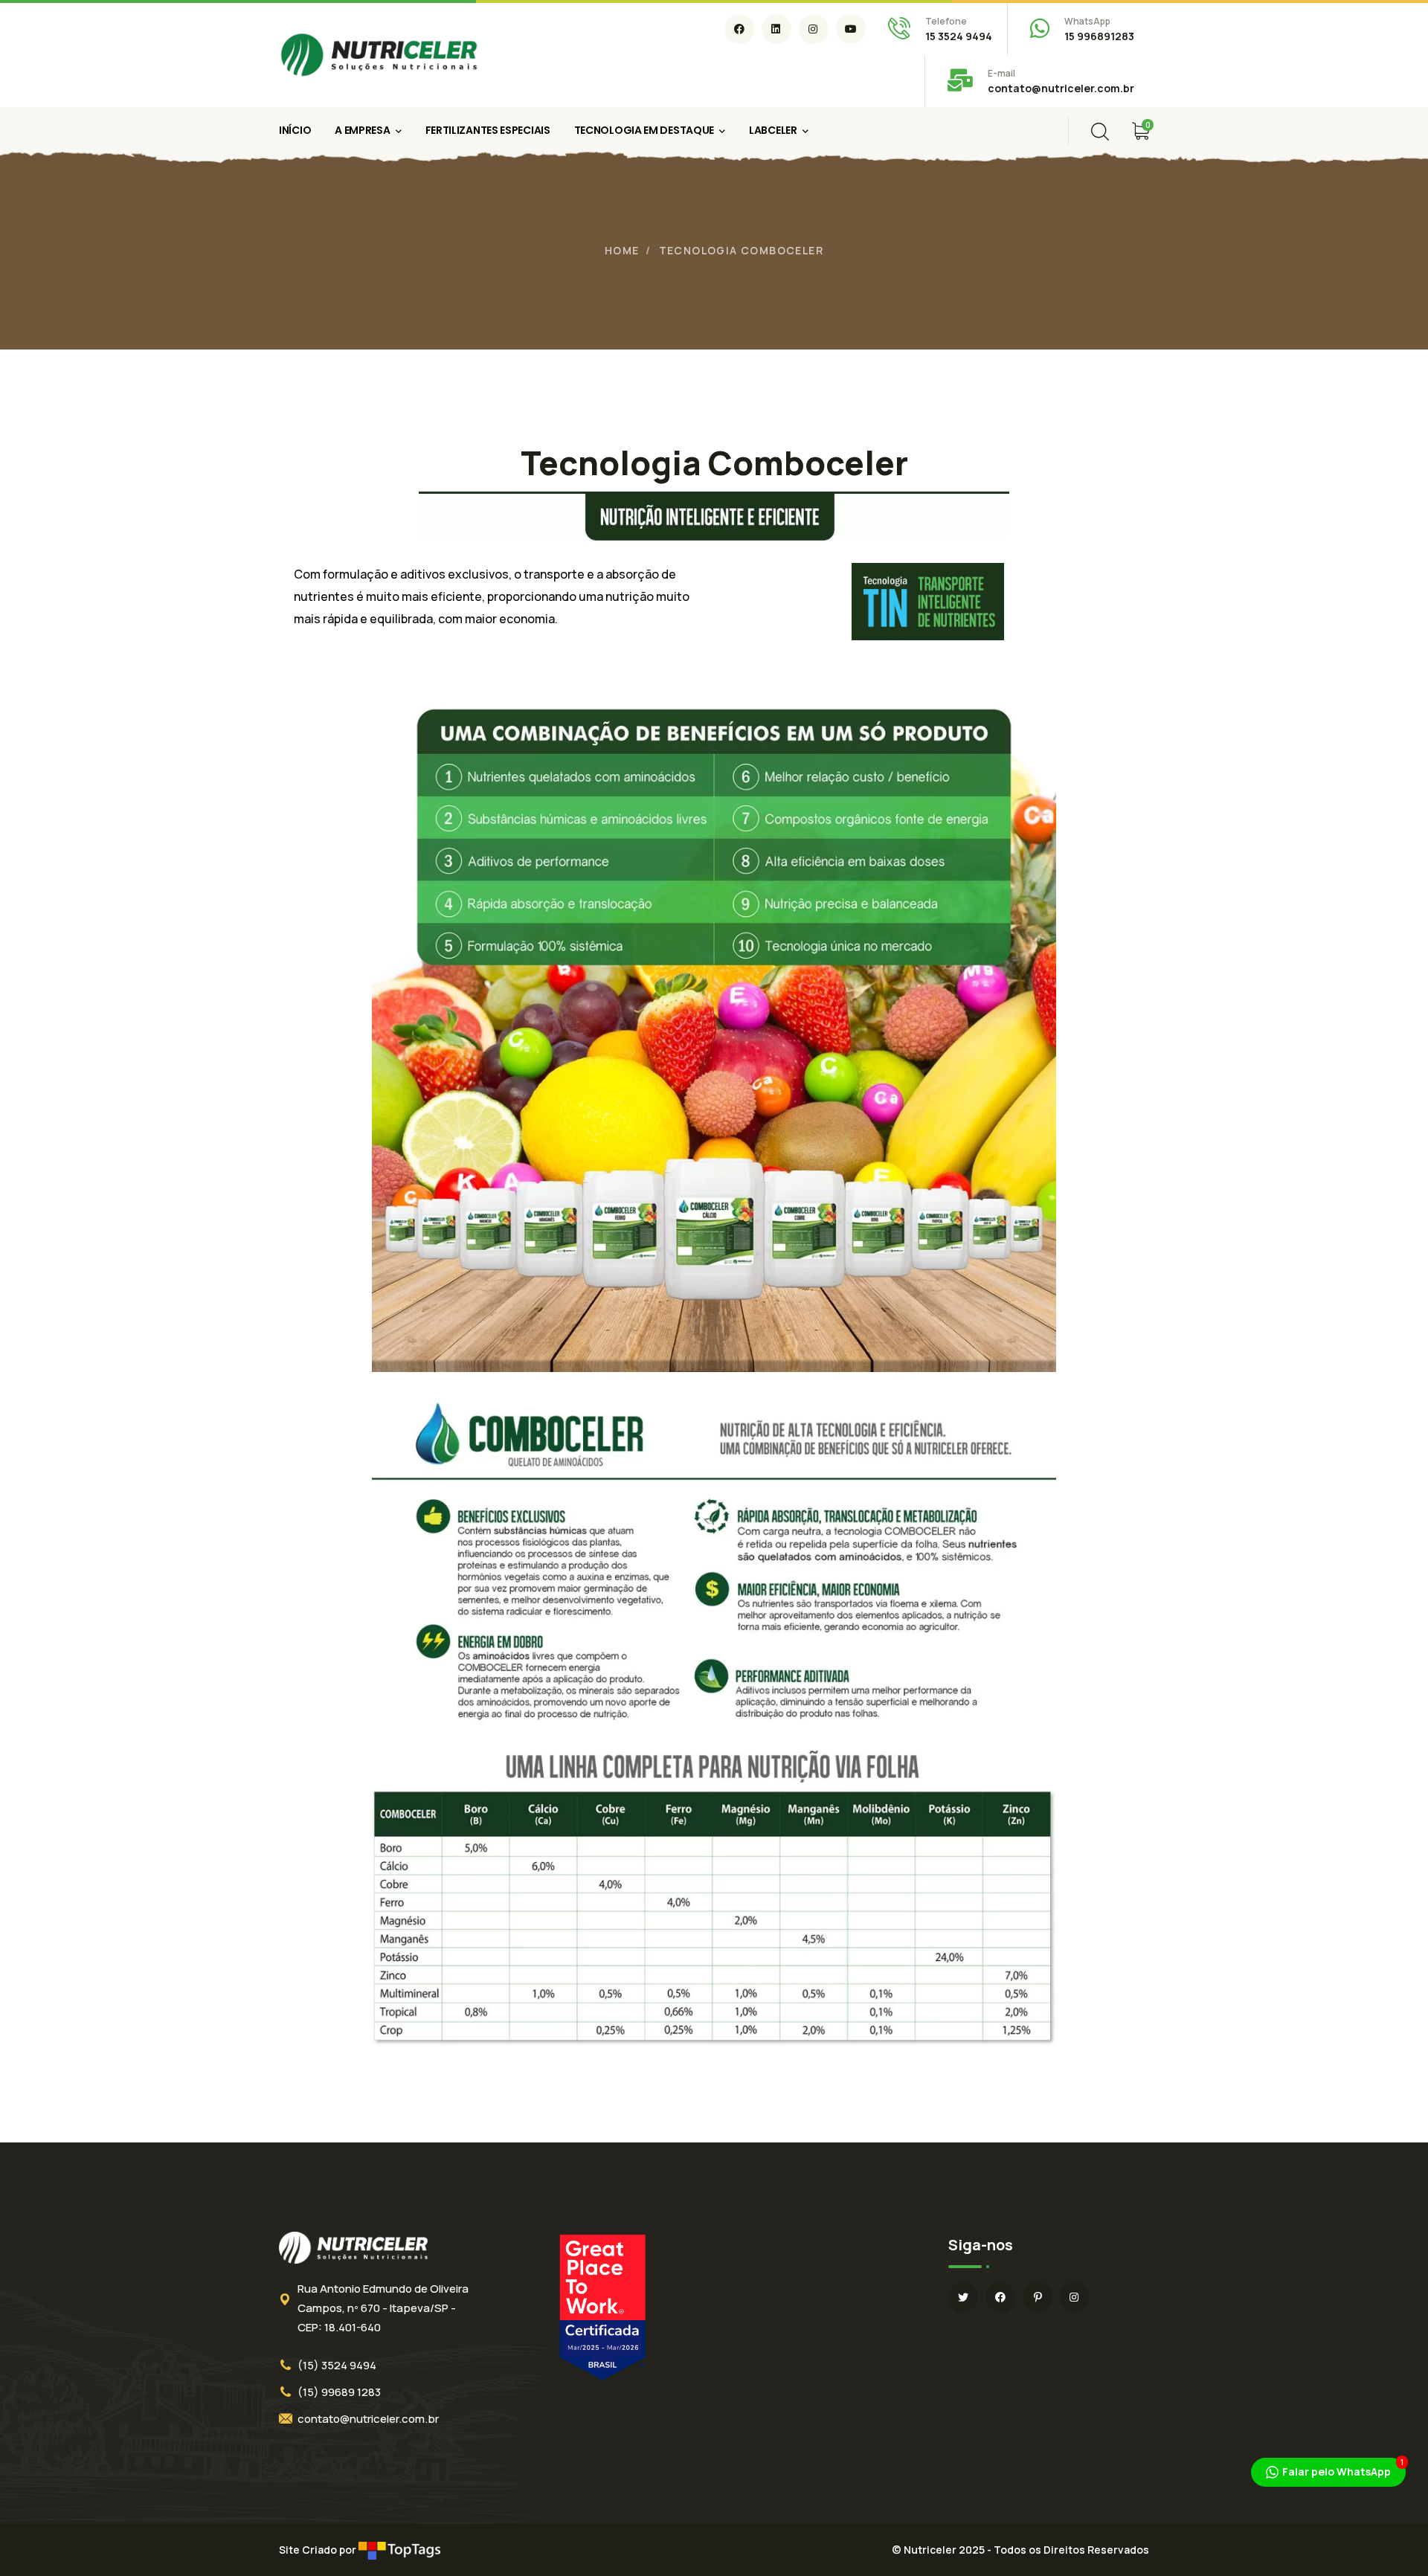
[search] (1100, 132)
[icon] (739, 29)
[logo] (379, 54)
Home (622, 250)
